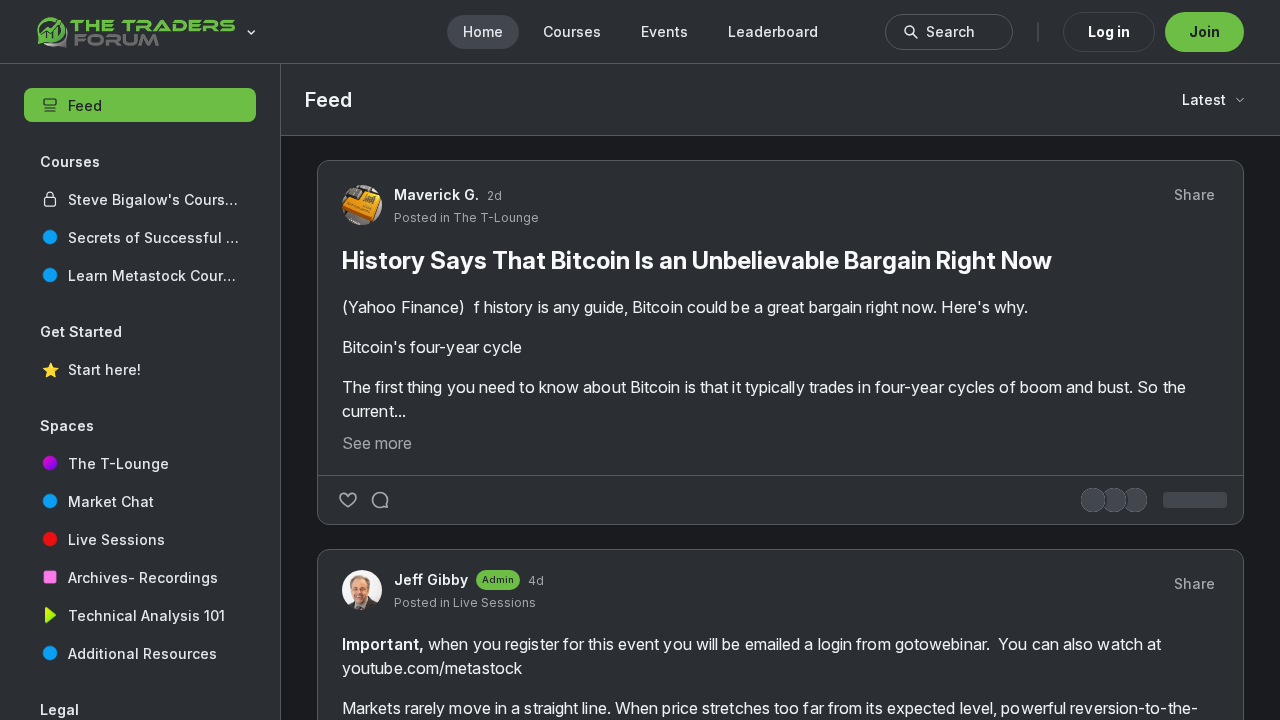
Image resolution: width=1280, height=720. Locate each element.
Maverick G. (436, 194)
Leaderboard (773, 31)
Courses (572, 31)
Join (1204, 31)
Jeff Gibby (431, 579)
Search (950, 31)
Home (483, 31)
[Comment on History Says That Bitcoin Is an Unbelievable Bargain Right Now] (380, 500)
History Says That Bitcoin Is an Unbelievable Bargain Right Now (697, 260)
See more (377, 443)
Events (664, 31)
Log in (1109, 31)
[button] (140, 199)
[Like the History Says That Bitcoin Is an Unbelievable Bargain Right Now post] (348, 500)
